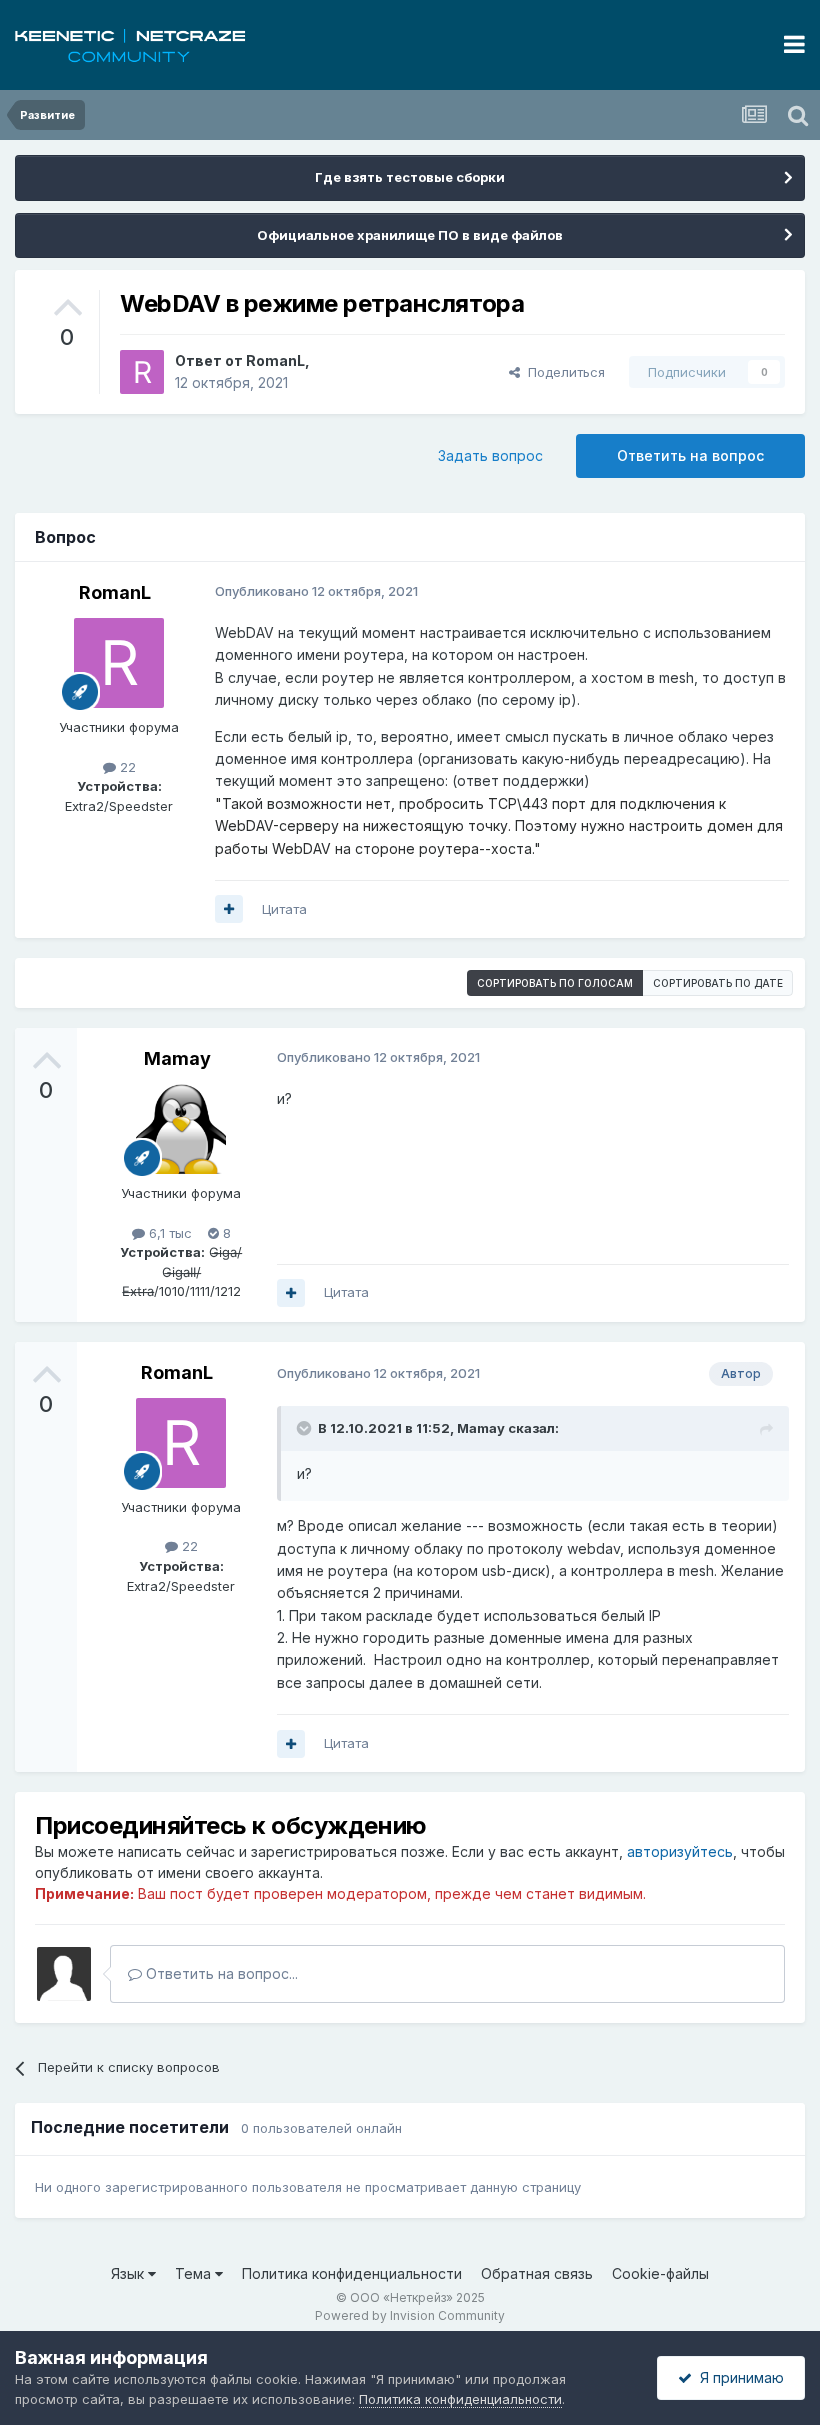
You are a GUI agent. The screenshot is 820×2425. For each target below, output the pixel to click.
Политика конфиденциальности (352, 2273)
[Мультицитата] (229, 909)
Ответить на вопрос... (220, 1973)
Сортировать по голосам (555, 983)
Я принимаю (738, 2377)
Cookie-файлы (660, 2273)
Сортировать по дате (718, 983)
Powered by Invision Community (410, 2315)
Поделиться (562, 372)
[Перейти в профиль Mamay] (181, 1129)
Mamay (177, 1058)
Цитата (284, 909)
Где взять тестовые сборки (410, 177)
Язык (129, 2273)
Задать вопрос (490, 455)
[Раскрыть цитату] (306, 1428)
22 (126, 767)
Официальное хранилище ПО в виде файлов (410, 235)
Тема (195, 2273)
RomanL (275, 360)
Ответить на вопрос (690, 455)
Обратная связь (537, 2273)
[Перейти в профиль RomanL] (142, 372)
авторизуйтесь (680, 1851)
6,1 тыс (168, 1233)
